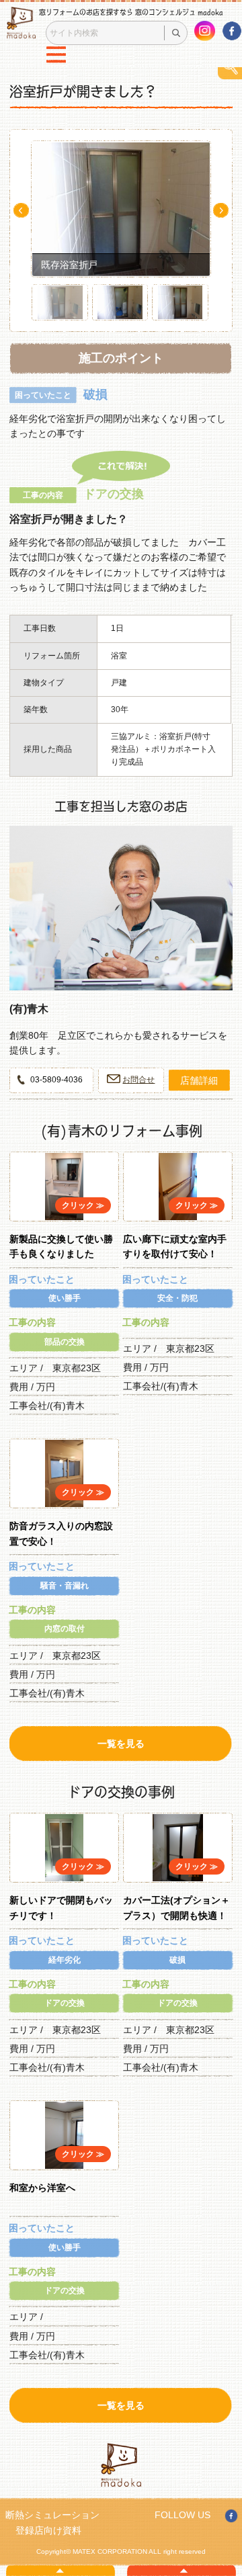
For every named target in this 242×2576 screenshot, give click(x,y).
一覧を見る (121, 1744)
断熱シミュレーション (52, 2515)
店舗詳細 (199, 1080)
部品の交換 (65, 1342)
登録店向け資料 (48, 2530)
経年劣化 (65, 1960)
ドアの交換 (65, 2003)
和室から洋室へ (42, 2188)
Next (221, 210)
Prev (21, 210)
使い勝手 (65, 1298)
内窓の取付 (65, 1629)
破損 (177, 1960)
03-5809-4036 (56, 1080)
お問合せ (138, 1080)
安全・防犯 (177, 1298)
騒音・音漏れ (65, 1586)
